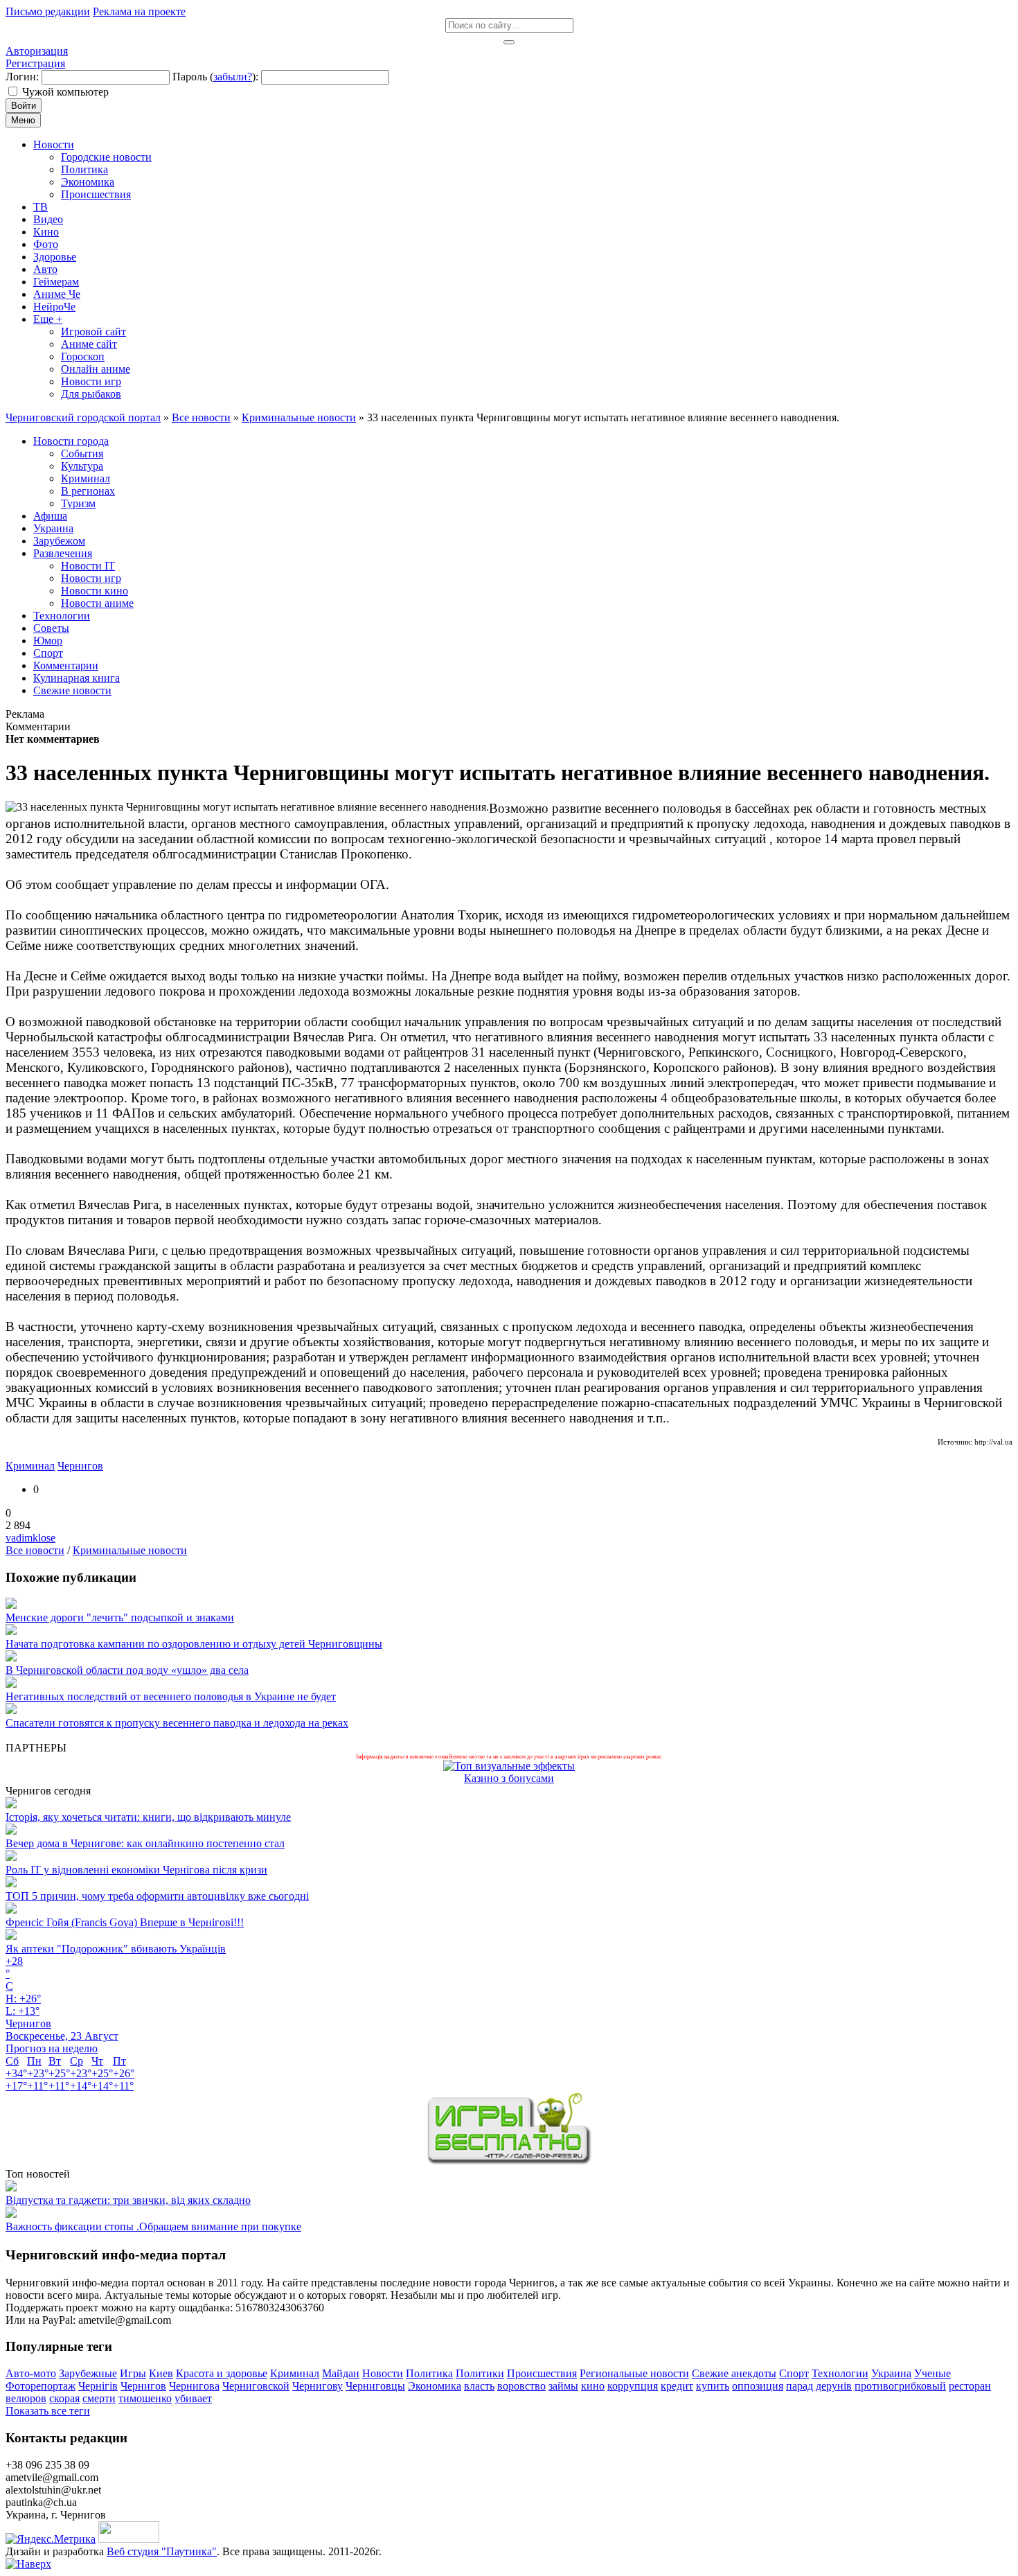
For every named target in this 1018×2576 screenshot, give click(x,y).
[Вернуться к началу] (28, 2564)
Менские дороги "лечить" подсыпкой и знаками (120, 1617)
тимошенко (145, 2398)
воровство (521, 2386)
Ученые (932, 2373)
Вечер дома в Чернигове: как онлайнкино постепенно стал (145, 1843)
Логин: (22, 77)
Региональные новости (634, 2373)
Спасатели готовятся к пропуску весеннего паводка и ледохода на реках (177, 1723)
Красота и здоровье (222, 2373)
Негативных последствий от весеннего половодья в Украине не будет (171, 1696)
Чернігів (98, 2386)
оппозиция (758, 2386)
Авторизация (37, 51)
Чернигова (194, 2386)
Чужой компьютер (65, 92)
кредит (677, 2386)
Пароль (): (215, 77)
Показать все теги (48, 2411)
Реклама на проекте (139, 11)
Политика (429, 2373)
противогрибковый (900, 2386)
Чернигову (318, 2386)
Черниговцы (375, 2386)
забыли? (233, 77)
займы (563, 2386)
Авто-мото (31, 2373)
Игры (133, 2373)
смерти (99, 2398)
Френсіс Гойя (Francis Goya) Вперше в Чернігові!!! (125, 1922)
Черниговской (256, 2386)
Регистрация (35, 63)
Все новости (35, 1550)
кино (593, 2386)
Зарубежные (88, 2373)
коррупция (633, 2386)
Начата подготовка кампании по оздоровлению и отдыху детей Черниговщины (194, 1644)
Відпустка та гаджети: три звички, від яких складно (128, 2200)
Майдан (341, 2373)
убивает (193, 2398)
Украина (891, 2373)
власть (479, 2386)
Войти (24, 106)
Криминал (30, 1466)
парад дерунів (819, 2386)
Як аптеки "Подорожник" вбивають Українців (116, 1949)
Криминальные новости (130, 1550)
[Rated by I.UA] (129, 2539)
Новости (383, 2373)
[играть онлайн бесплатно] (509, 2161)
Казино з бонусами (509, 1778)
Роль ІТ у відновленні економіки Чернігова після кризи (136, 1870)
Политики (480, 2373)
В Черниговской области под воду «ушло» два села (127, 1670)
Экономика (435, 2386)
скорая (64, 2398)
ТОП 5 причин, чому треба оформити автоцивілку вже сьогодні (157, 1896)
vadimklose (30, 1538)
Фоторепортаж (41, 2386)
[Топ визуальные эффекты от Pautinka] (509, 1766)
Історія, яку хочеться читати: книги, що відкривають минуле (148, 1817)
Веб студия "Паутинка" (162, 2551)
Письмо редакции (48, 11)
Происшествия (542, 2373)
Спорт (794, 2373)
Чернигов (80, 1466)
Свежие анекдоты (734, 2373)
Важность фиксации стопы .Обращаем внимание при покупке (153, 2226)
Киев (161, 2373)
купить (713, 2386)
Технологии (840, 2373)
